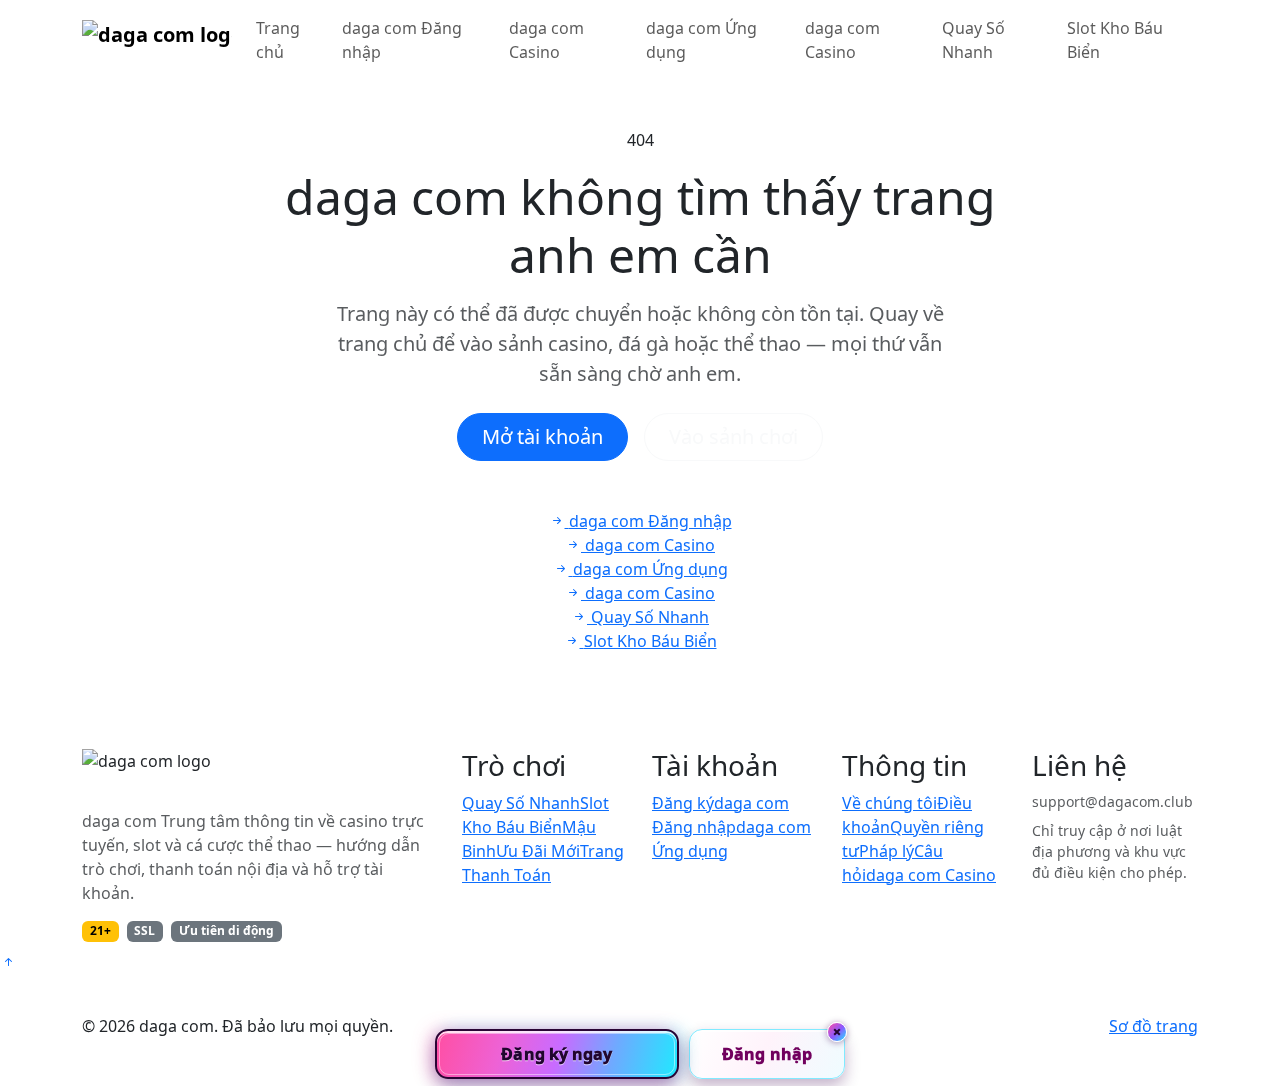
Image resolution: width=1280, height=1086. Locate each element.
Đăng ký (683, 803)
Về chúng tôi (889, 803)
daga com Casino (546, 40)
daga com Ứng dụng (701, 40)
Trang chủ (278, 40)
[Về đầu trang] (8, 962)
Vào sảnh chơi (733, 436)
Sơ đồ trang (1153, 1026)
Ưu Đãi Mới (538, 851)
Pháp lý (886, 851)
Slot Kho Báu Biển (1115, 40)
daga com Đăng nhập (402, 40)
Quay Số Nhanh (973, 40)
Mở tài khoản (542, 436)
